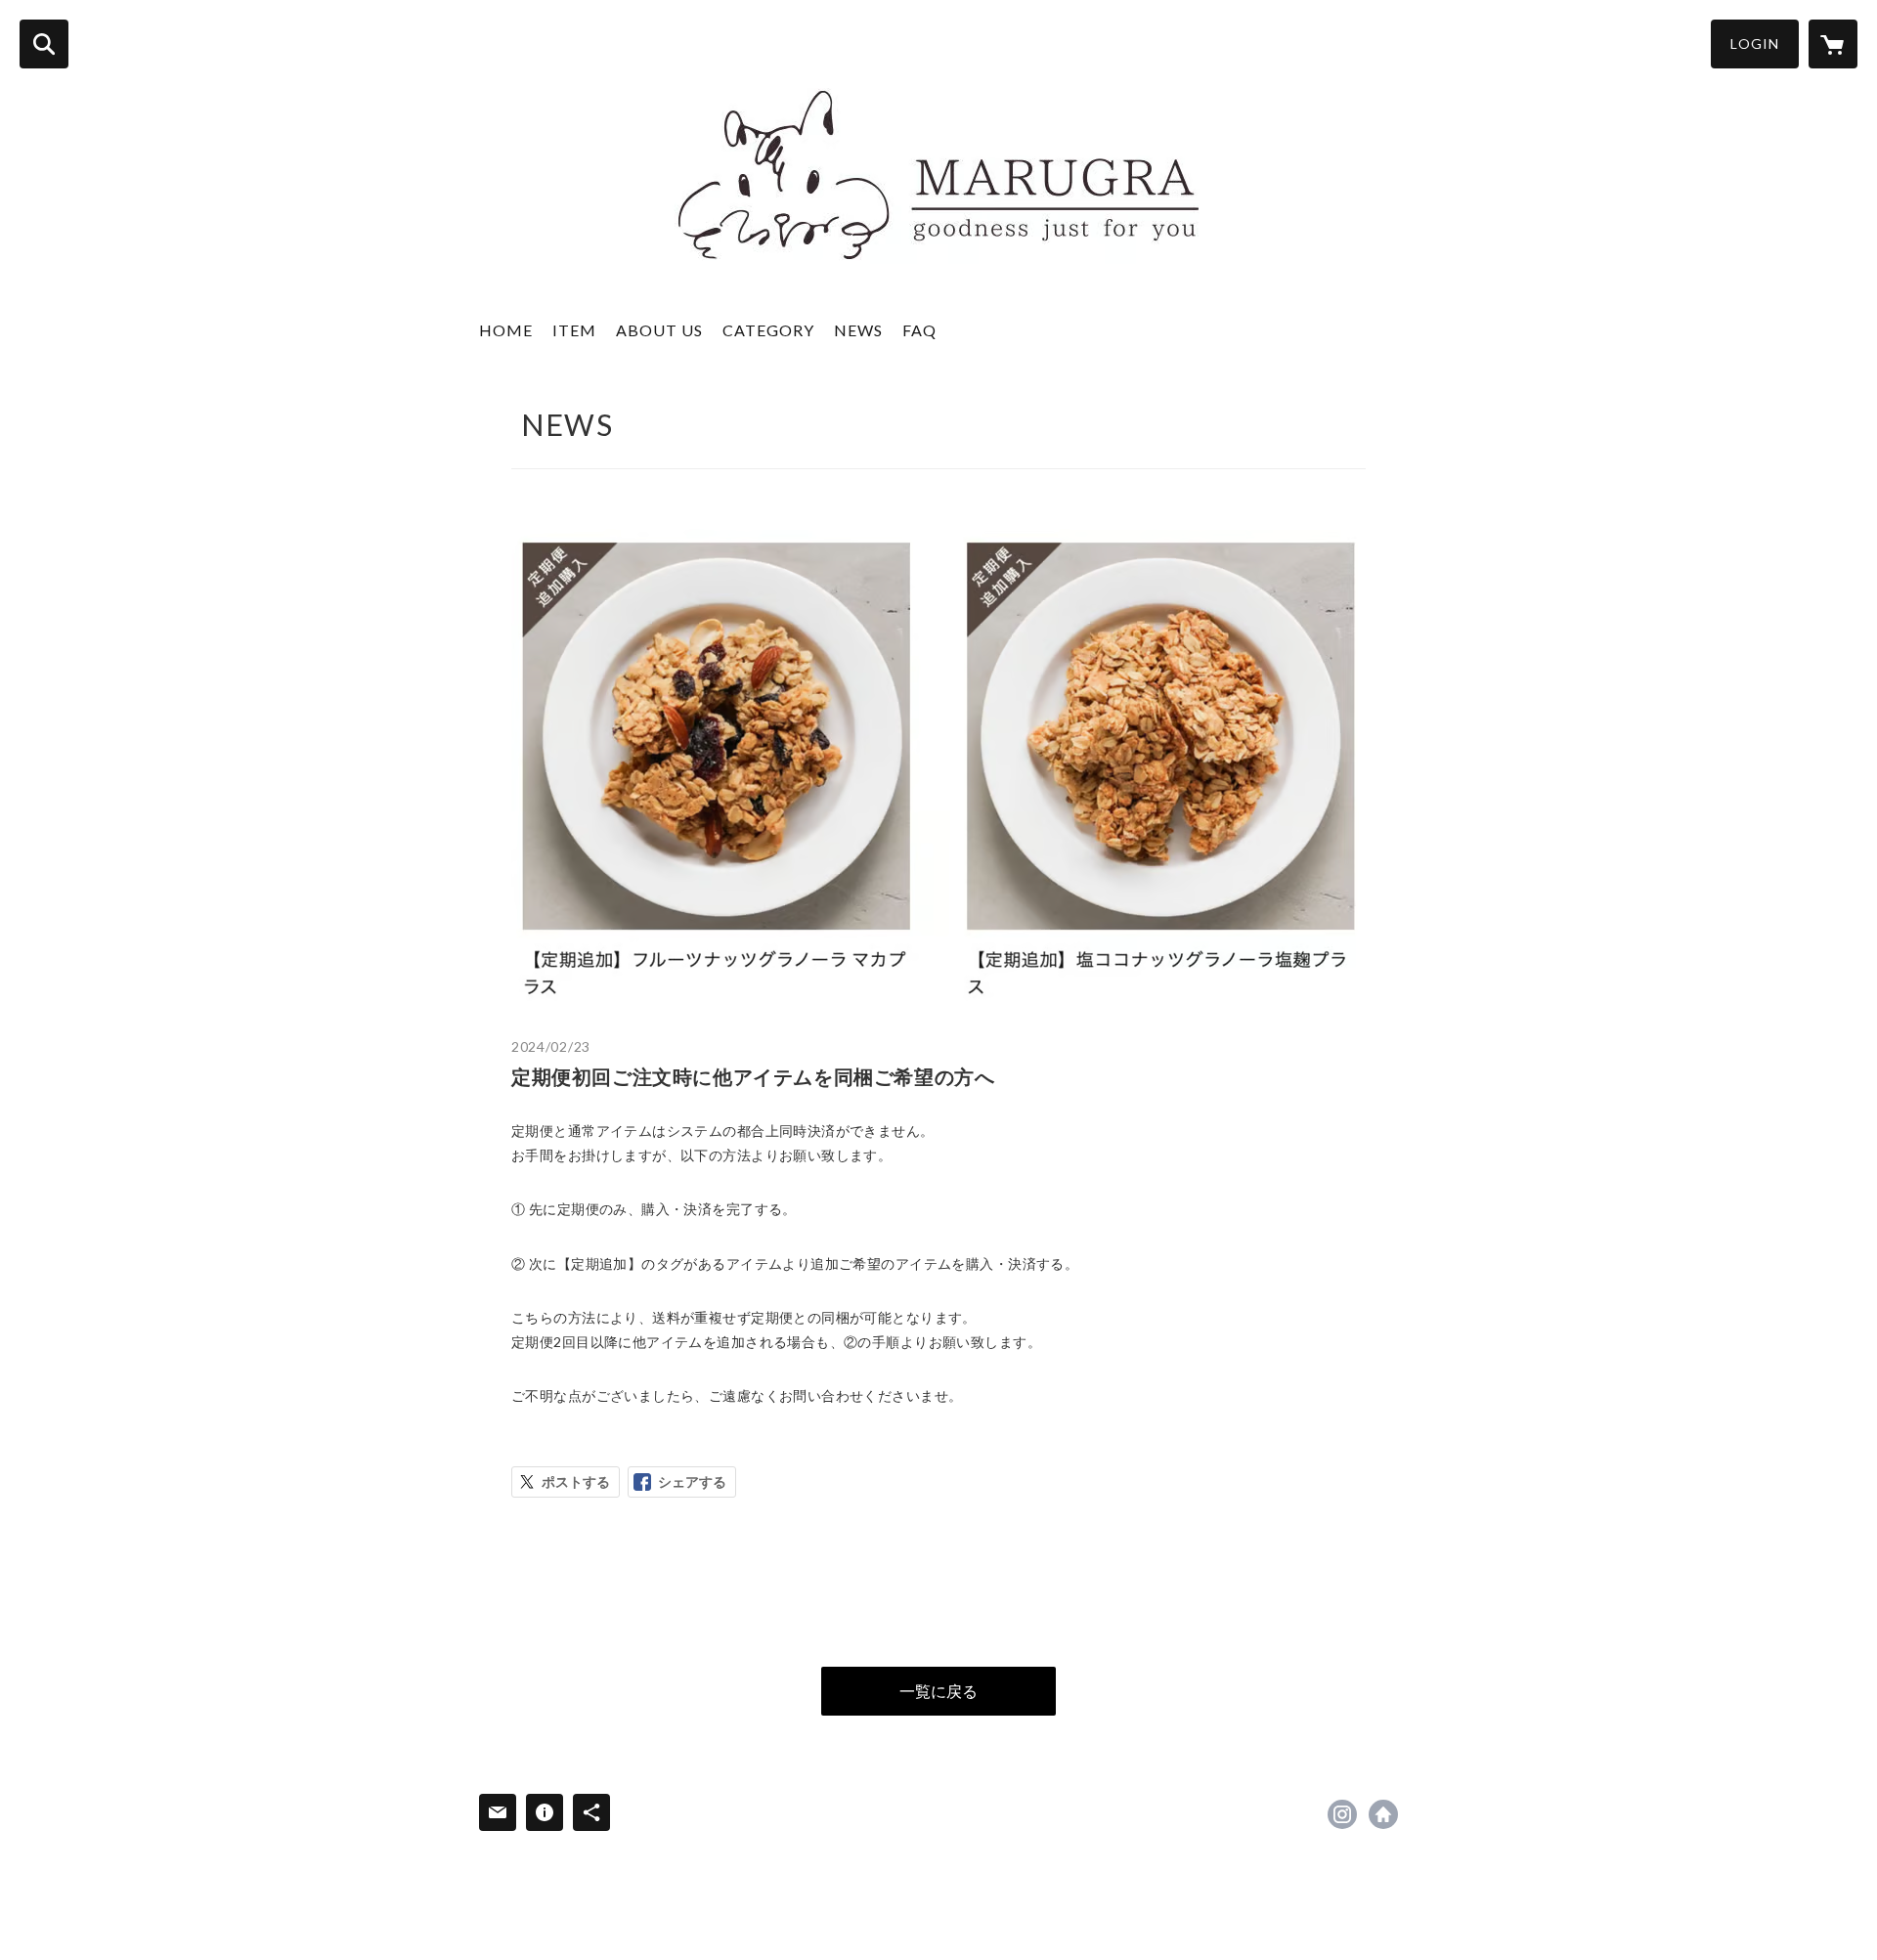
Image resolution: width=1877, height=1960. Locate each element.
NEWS (858, 330)
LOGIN (1755, 44)
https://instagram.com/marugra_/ (1342, 1814)
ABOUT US (659, 330)
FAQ (919, 330)
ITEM (574, 330)
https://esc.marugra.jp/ (1383, 1814)
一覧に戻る (938, 1691)
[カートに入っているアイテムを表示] (1833, 44)
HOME (506, 330)
